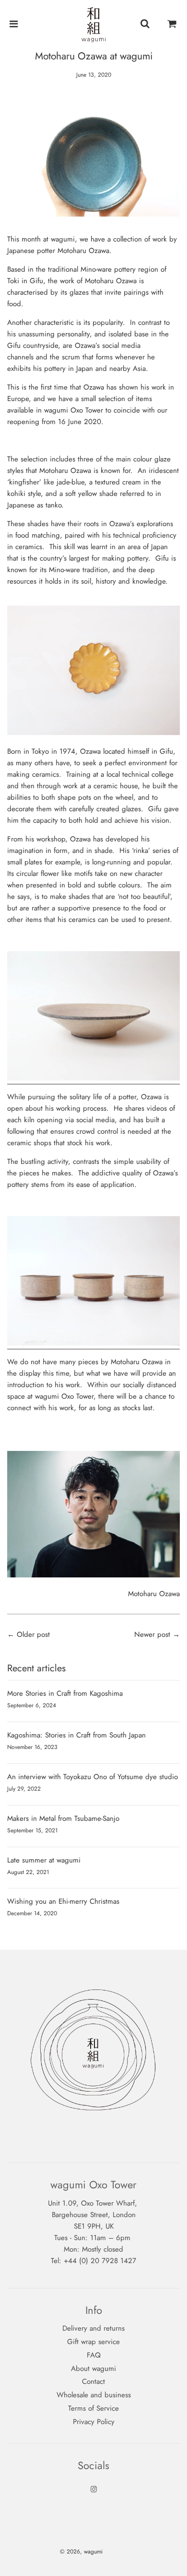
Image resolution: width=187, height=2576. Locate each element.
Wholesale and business (94, 2395)
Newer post (152, 1634)
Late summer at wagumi (44, 1860)
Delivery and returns (93, 2328)
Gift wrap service (93, 2342)
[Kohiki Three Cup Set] (93, 1344)
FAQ (94, 2355)
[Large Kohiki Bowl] (93, 1079)
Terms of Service (93, 2408)
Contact (93, 2381)
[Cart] (172, 24)
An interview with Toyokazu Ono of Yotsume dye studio (93, 1777)
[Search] (145, 24)
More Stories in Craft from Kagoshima (65, 1693)
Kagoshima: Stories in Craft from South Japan (76, 1735)
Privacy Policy (94, 2422)
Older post (33, 1634)
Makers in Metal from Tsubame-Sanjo (63, 1818)
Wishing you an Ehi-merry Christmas (63, 1901)
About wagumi (93, 2369)
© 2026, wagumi (81, 2552)
